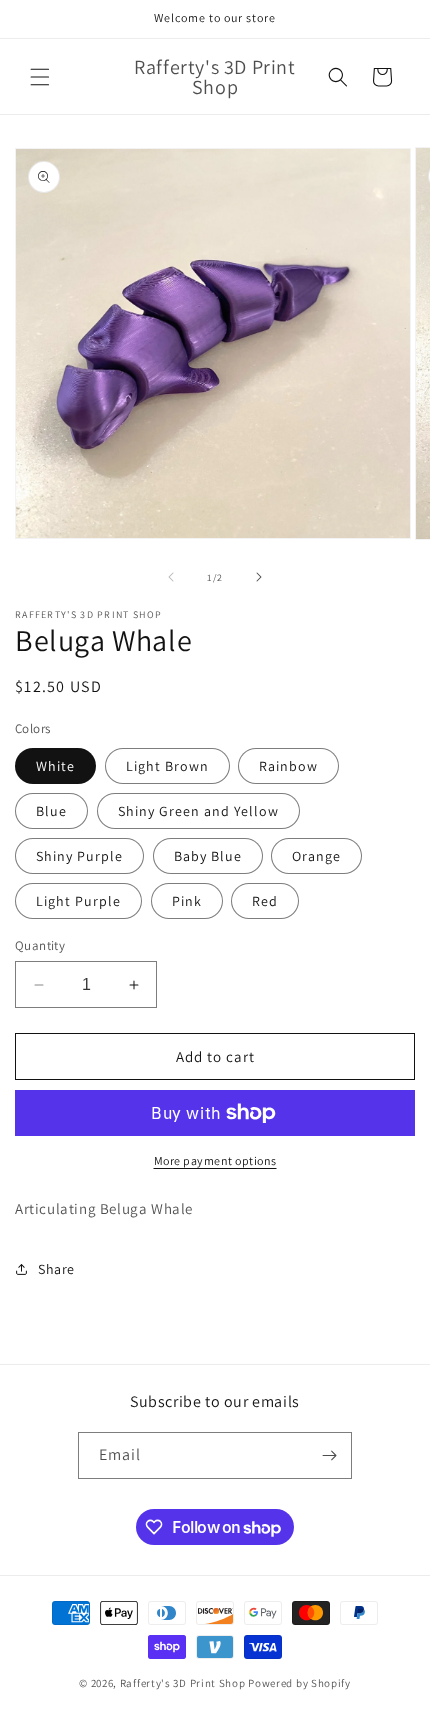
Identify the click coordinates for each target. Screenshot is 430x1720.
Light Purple (78, 901)
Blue (51, 811)
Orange (316, 856)
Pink (187, 901)
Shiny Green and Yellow (198, 811)
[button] (40, 77)
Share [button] (56, 1269)
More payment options (215, 1160)
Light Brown (167, 766)
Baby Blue (208, 856)
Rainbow (288, 766)
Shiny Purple (79, 856)
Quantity (40, 945)
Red (265, 901)
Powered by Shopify (299, 1683)
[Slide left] (171, 577)
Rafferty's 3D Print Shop (183, 1683)
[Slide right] (259, 577)
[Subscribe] (329, 1455)
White (55, 766)
